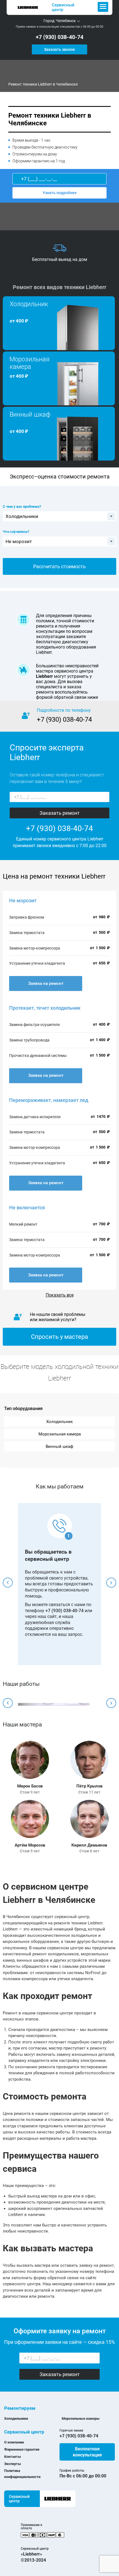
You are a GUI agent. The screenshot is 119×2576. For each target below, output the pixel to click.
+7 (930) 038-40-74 (59, 37)
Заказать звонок (59, 49)
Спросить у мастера (59, 1337)
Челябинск (66, 21)
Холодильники (16, 2418)
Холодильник (59, 1422)
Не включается (27, 1208)
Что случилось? (16, 532)
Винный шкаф (59, 1446)
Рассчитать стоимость (59, 566)
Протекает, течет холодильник (45, 1008)
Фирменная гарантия (22, 2449)
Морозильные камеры (81, 2418)
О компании (14, 2442)
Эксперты (13, 2464)
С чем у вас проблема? (22, 507)
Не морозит (23, 900)
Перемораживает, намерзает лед (49, 1100)
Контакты (13, 2457)
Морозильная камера (60, 1434)
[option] (59, 253)
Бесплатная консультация (87, 2452)
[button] (8, 1583)
